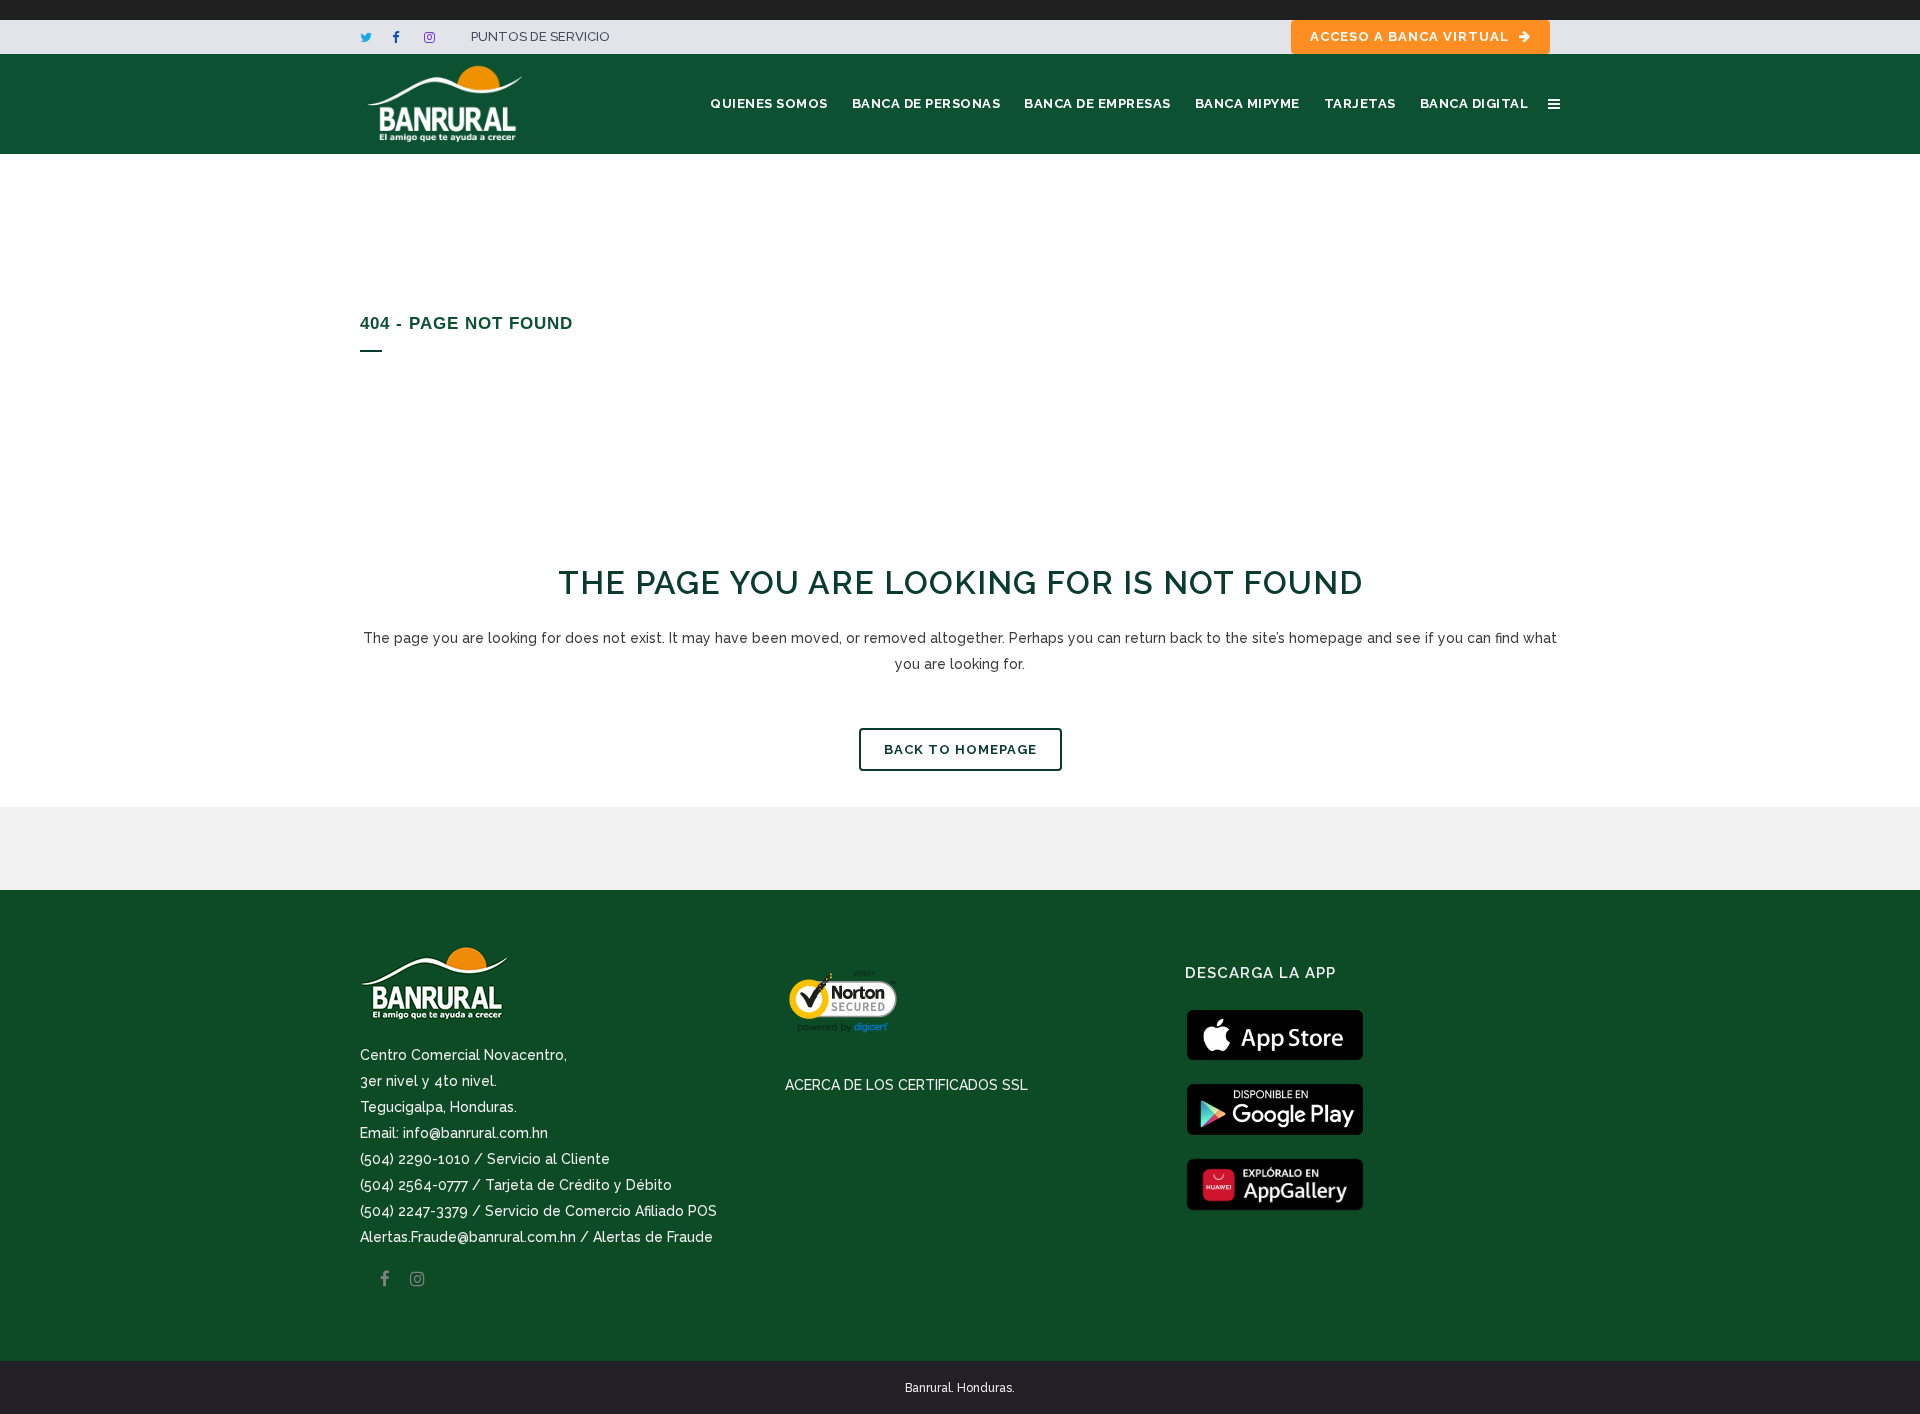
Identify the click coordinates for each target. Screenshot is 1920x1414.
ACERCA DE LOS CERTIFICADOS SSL (906, 1085)
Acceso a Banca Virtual (1409, 36)
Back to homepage (960, 749)
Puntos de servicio (540, 36)
